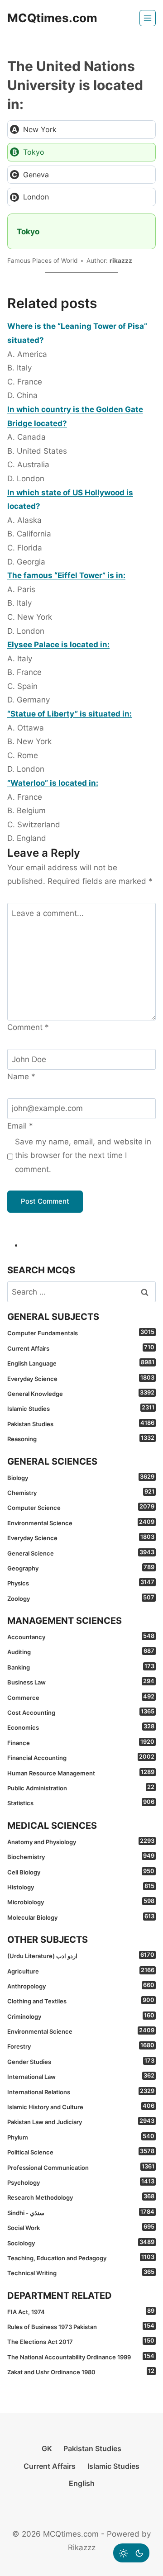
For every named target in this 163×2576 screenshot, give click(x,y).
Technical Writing (81, 2272)
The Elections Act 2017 (81, 2341)
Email (20, 1126)
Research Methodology (81, 2197)
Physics (81, 1583)
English (82, 2483)
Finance (81, 1742)
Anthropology (81, 1986)
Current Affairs (81, 1348)
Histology (81, 1887)
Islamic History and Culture (81, 2106)
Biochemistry (81, 1856)
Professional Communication (81, 2167)
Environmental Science (81, 1523)
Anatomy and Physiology (81, 1841)
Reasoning (81, 1438)
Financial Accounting (81, 1757)
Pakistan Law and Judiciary (81, 2121)
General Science (81, 1553)
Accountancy (81, 1637)
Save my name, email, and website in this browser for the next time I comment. (83, 1155)
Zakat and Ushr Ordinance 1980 (81, 2372)
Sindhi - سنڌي (81, 2212)
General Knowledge (81, 1393)
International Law (81, 2076)
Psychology (81, 2182)
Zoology (81, 1598)
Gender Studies (81, 2061)
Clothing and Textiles (81, 2001)
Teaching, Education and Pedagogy (81, 2258)
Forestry (81, 2046)
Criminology (81, 2016)
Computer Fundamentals (81, 1333)
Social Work (81, 2227)
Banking (81, 1667)
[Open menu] (148, 18)
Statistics (81, 1803)
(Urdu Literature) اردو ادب (81, 1955)
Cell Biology (81, 1872)
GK (47, 2448)
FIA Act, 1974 (81, 2311)
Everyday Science (81, 1378)
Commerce (81, 1697)
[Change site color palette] (131, 2553)
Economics (81, 1727)
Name (21, 1077)
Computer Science (81, 1507)
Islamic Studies (81, 1408)
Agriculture (81, 1971)
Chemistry (81, 1492)
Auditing (81, 1651)
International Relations (81, 2092)
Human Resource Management (81, 1773)
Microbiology (81, 1902)
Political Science (81, 2152)
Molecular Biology (81, 1917)
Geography (81, 1568)
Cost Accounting (81, 1712)
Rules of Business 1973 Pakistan (81, 2326)
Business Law (81, 1682)
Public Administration (81, 1788)
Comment (28, 1027)
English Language (81, 1363)
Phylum (81, 2137)
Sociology (81, 2243)
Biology (81, 1477)
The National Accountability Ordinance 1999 (81, 2357)
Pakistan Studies (81, 1423)
